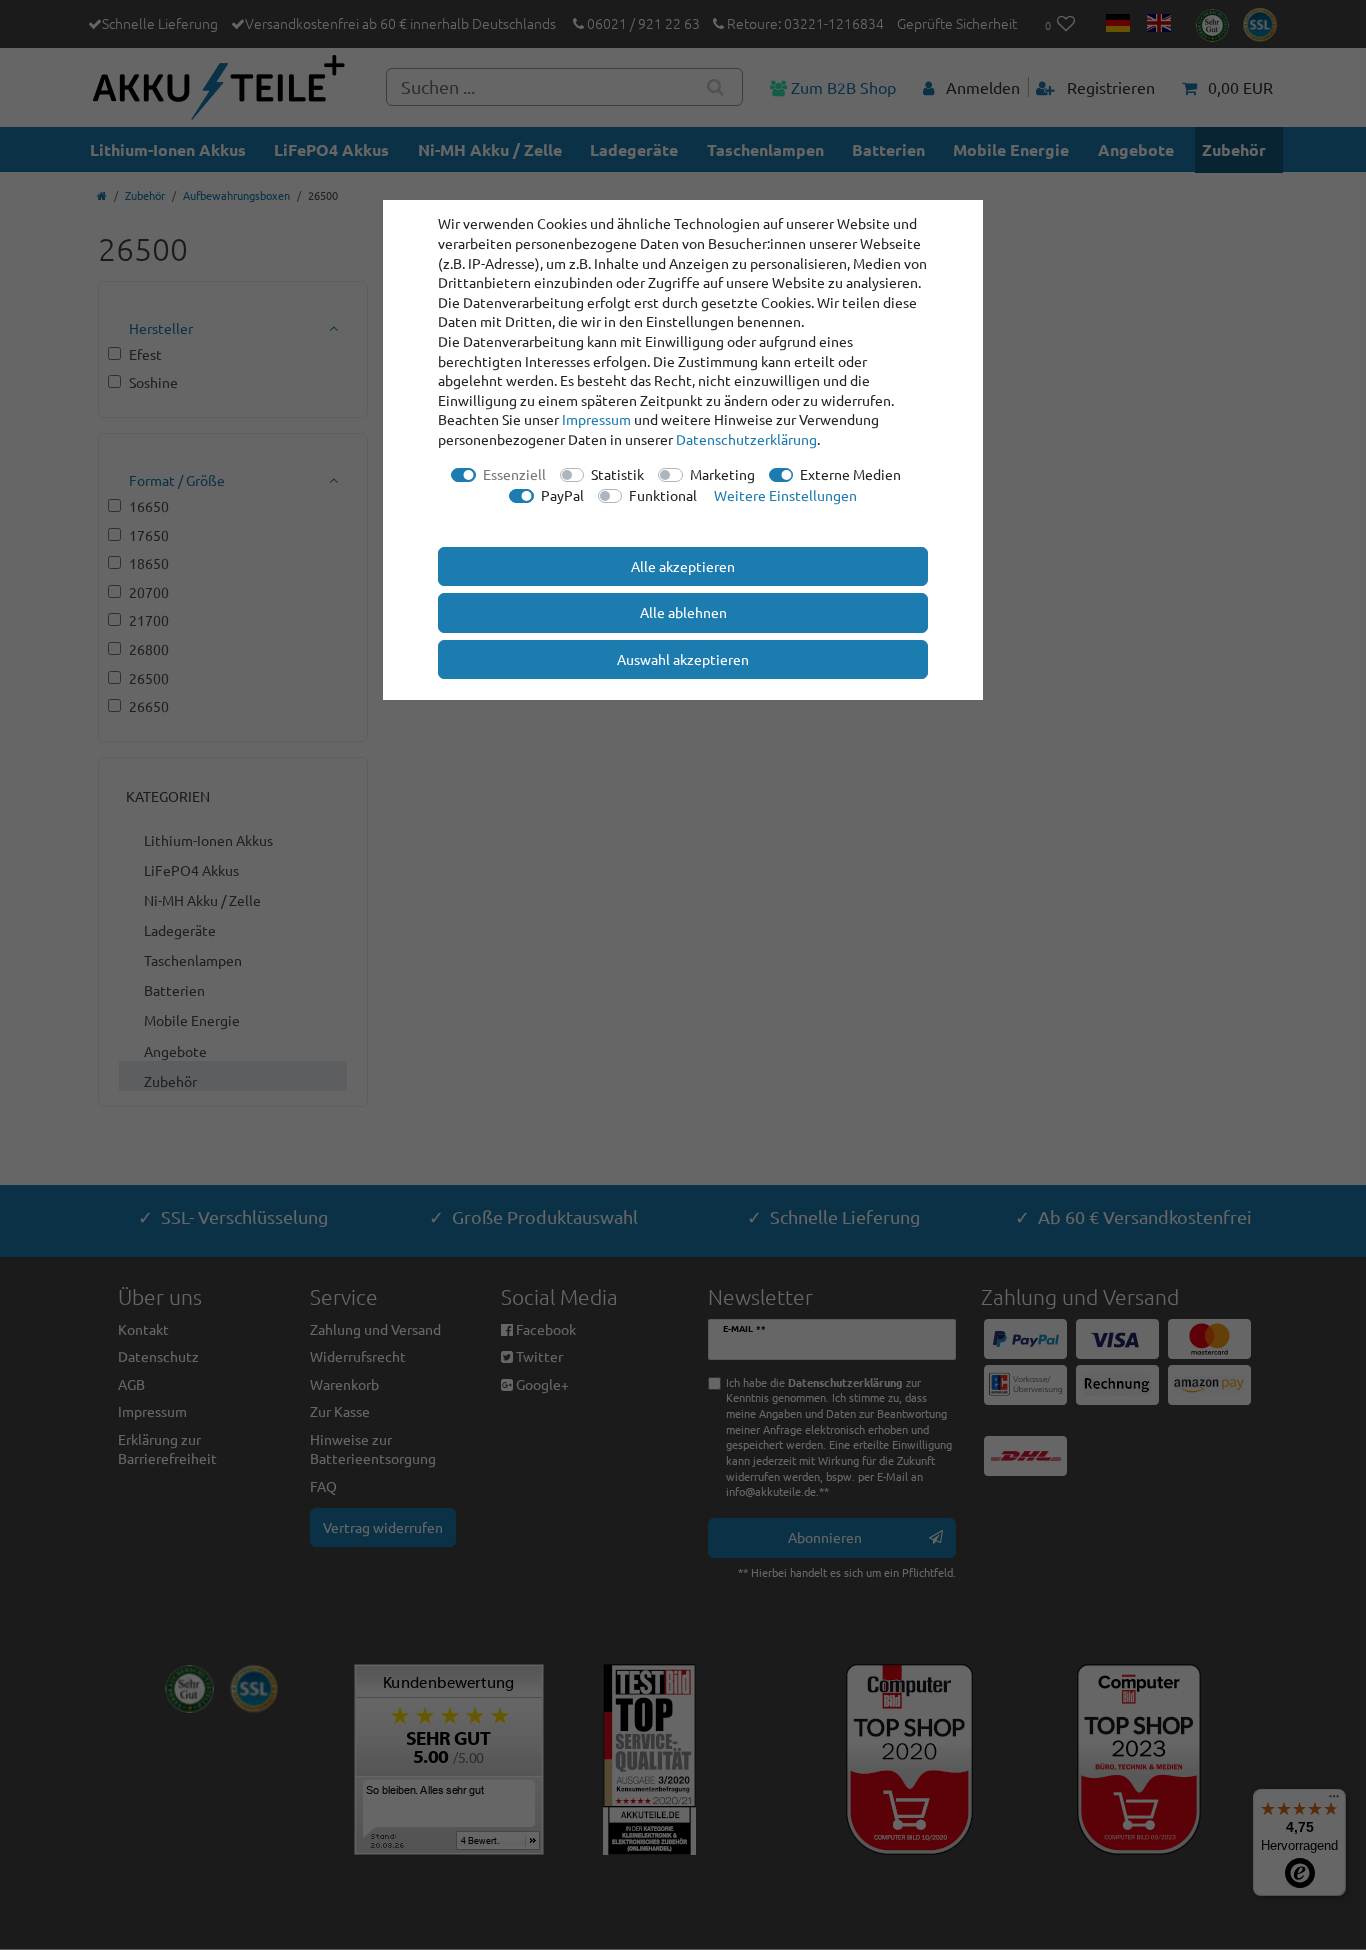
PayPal (562, 495)
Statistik (617, 474)
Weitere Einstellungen (785, 495)
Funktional (663, 495)
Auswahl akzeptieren (683, 659)
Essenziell (514, 474)
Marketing (722, 474)
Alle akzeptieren (683, 566)
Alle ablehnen (683, 612)
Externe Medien (850, 474)
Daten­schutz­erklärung (746, 439)
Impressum (596, 419)
